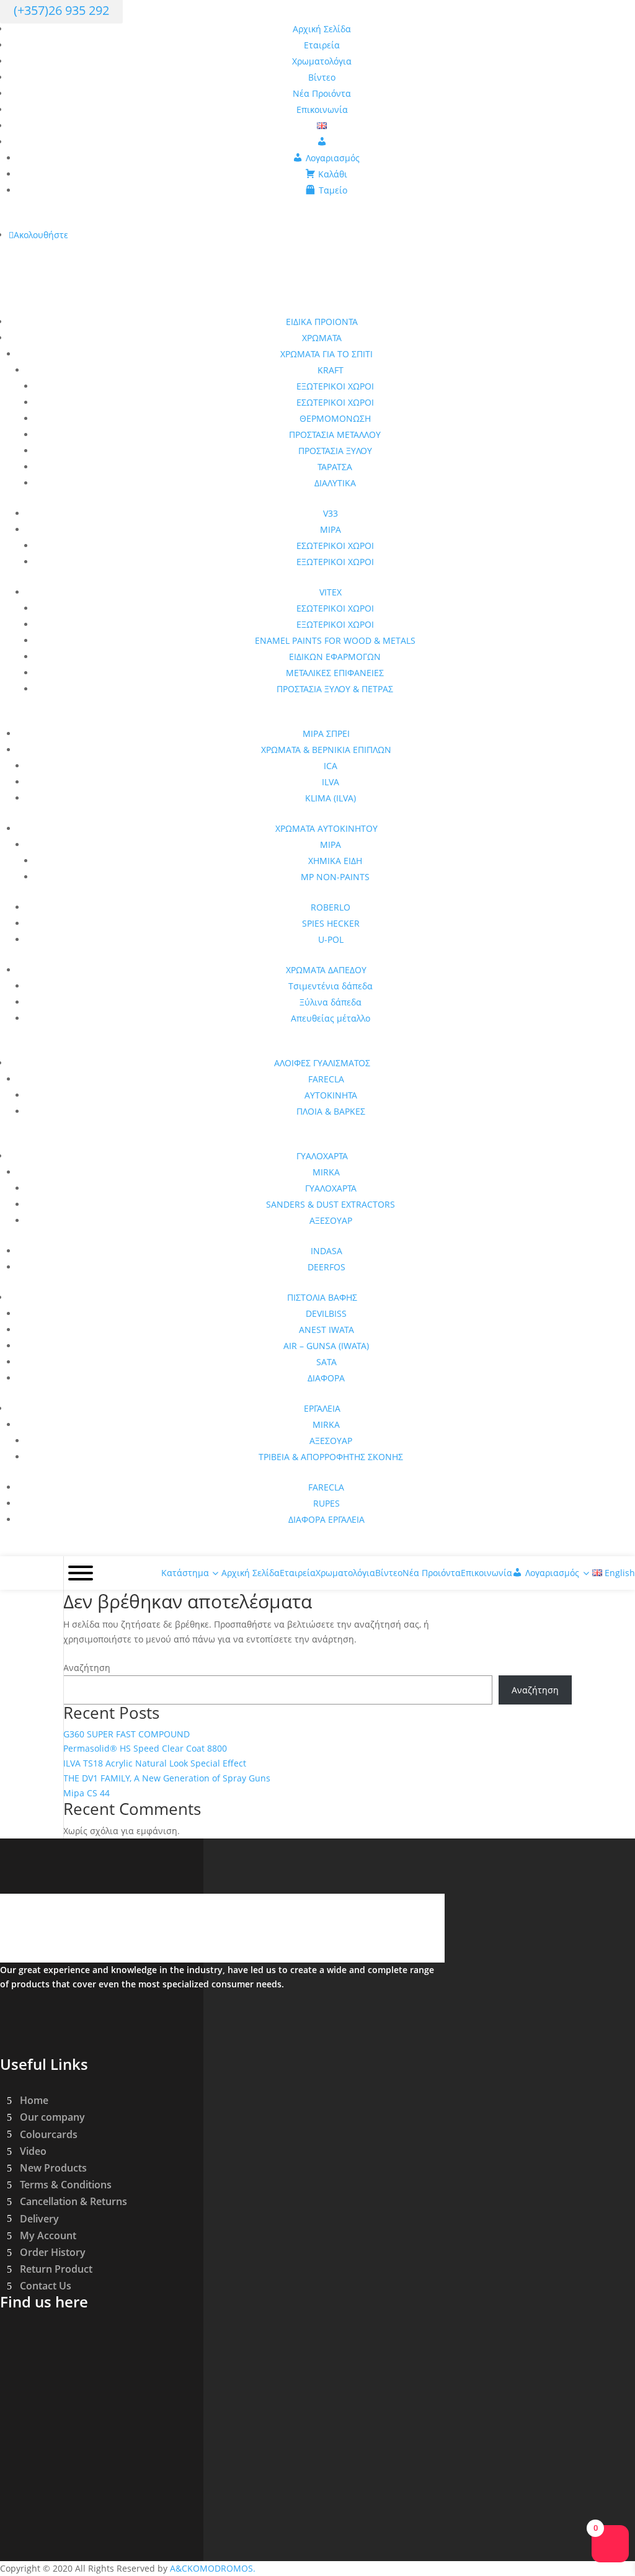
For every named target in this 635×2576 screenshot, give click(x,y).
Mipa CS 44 (87, 1793)
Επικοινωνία (322, 109)
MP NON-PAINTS (335, 877)
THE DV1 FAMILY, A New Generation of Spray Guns (167, 1778)
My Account (48, 2235)
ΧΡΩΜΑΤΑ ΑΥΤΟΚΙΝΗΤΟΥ (326, 828)
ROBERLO (331, 907)
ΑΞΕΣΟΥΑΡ (331, 1220)
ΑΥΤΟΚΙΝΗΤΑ (331, 1095)
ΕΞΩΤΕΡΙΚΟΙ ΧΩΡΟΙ (335, 386)
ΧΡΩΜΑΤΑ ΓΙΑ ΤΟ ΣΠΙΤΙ (326, 354)
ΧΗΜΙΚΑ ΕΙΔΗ (335, 861)
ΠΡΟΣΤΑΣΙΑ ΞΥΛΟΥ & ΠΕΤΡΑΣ (335, 689)
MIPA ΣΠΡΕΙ (326, 733)
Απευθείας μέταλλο (331, 1018)
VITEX (331, 592)
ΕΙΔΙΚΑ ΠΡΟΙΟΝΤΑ (322, 322)
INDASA (326, 1251)
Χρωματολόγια (322, 61)
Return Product (56, 2269)
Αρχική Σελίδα (322, 29)
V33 (331, 513)
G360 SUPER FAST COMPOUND (127, 1734)
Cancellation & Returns (73, 2201)
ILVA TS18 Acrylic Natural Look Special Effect (155, 1763)
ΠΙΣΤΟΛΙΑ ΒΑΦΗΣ (322, 1297)
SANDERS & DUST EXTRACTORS (331, 1204)
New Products (53, 2168)
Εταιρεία (322, 45)
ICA (331, 766)
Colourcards (49, 2134)
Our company (52, 2117)
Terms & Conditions (66, 2185)
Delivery (39, 2218)
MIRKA (326, 1172)
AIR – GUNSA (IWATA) (326, 1346)
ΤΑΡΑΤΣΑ (335, 467)
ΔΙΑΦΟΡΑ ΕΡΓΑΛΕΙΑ (326, 1519)
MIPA (331, 529)
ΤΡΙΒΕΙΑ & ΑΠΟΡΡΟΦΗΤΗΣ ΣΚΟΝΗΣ (331, 1457)
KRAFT (331, 370)
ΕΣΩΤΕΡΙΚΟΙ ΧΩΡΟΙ (335, 402)
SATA (326, 1362)
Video (33, 2151)
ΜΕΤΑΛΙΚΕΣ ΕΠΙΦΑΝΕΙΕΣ (335, 673)
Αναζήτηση (87, 1668)
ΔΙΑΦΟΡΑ (326, 1378)
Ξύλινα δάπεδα (331, 1002)
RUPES (326, 1503)
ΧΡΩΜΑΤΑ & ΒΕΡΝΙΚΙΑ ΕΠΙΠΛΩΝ (326, 750)
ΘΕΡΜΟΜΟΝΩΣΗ (335, 418)
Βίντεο (322, 77)
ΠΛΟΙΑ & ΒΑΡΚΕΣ (331, 1111)
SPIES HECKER (331, 923)
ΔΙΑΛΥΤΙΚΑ (335, 483)
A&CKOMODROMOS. (213, 2568)
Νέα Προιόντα (322, 93)
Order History (53, 2252)
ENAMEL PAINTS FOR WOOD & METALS (335, 640)
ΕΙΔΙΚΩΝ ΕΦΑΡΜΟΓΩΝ (335, 657)
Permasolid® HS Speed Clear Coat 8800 (145, 1748)
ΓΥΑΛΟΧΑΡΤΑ (322, 1156)
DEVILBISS (326, 1313)
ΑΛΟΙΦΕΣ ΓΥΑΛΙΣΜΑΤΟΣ (322, 1063)
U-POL (331, 939)
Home (34, 2100)
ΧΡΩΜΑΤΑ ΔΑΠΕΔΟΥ (326, 970)
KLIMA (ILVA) (331, 798)
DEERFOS (326, 1267)
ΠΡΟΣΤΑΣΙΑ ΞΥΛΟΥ (335, 451)
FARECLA (326, 1079)
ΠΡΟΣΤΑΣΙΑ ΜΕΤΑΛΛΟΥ (335, 435)
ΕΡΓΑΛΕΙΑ (322, 1408)
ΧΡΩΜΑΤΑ (322, 338)
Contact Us (46, 2286)
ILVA (331, 782)
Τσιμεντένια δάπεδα (331, 986)
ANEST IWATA (326, 1330)
